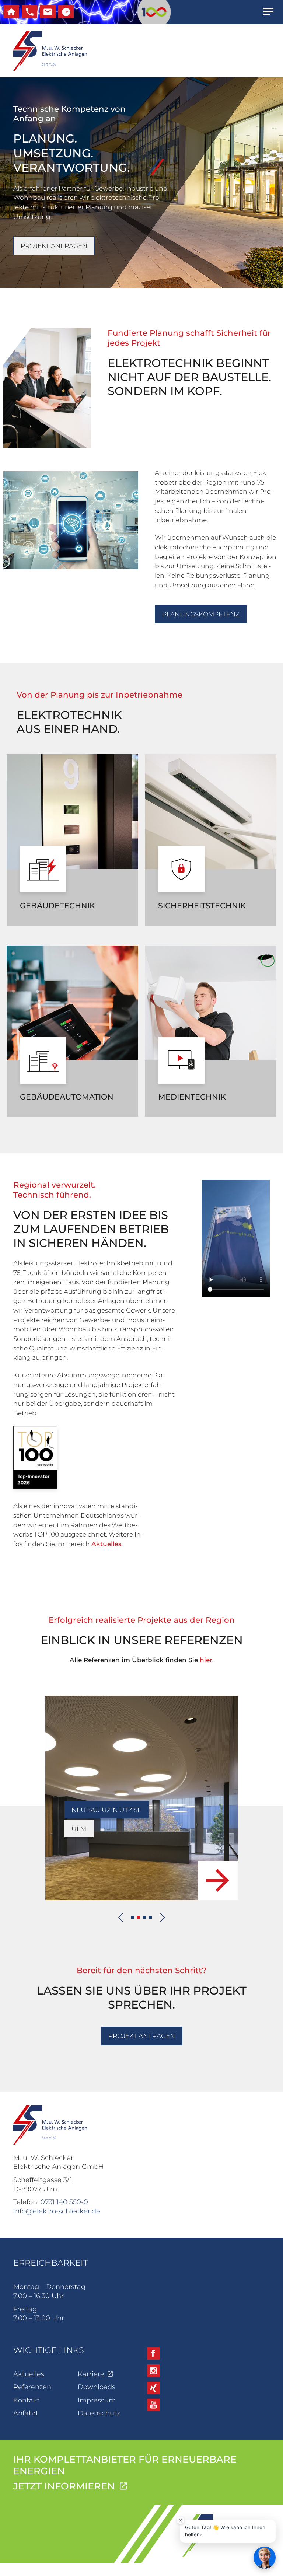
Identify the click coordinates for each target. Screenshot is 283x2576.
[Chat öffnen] (265, 2558)
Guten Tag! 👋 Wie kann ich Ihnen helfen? (225, 2531)
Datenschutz (99, 2413)
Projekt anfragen (54, 246)
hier (206, 1660)
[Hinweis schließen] (181, 2520)
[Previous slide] (121, 1918)
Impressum (97, 2400)
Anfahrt (26, 2413)
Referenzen (32, 2387)
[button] (133, 1918)
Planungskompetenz (201, 614)
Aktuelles (106, 1544)
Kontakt (27, 2400)
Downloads (97, 2387)
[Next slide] (163, 1918)
